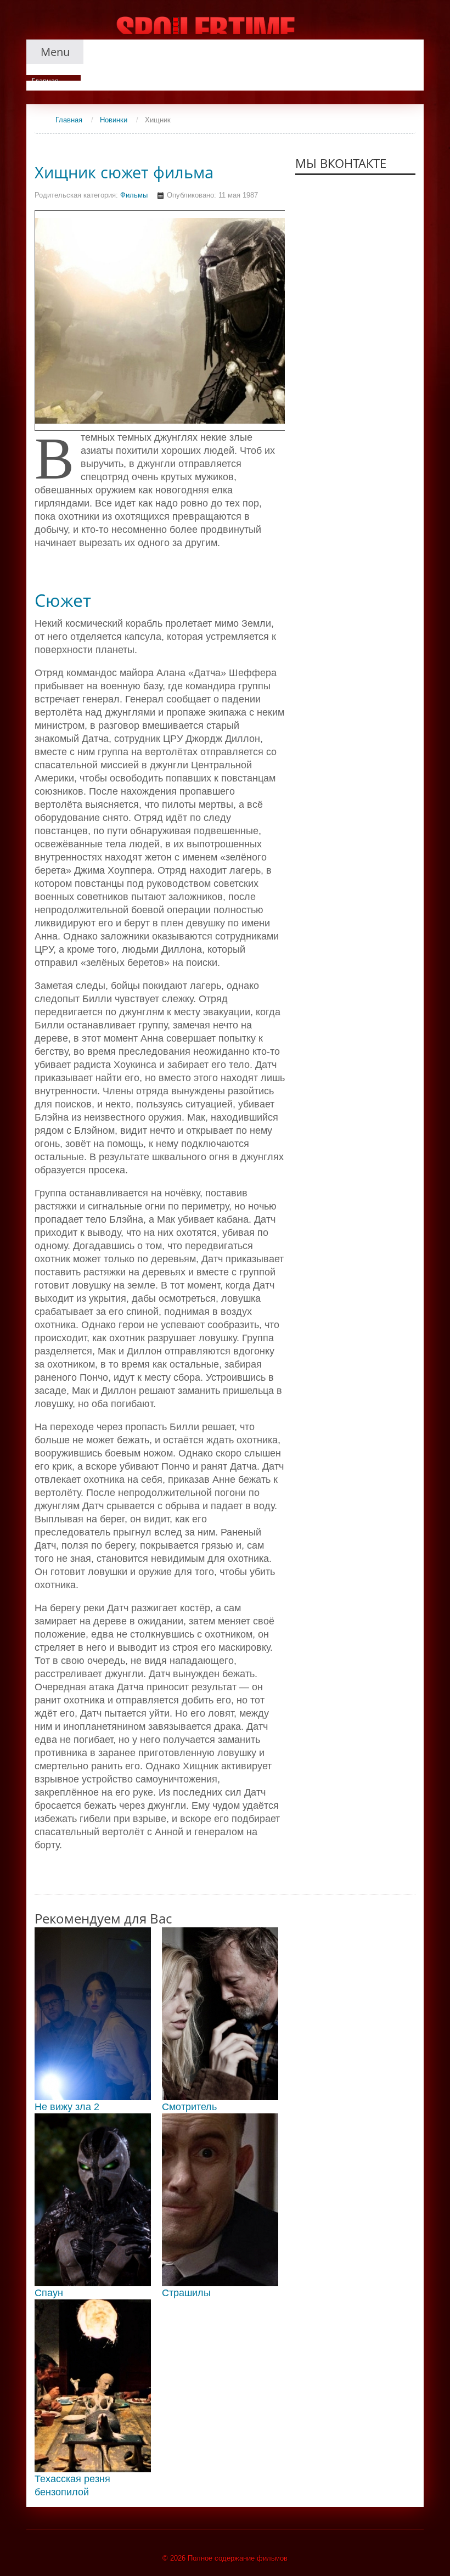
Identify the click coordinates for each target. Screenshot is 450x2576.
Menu (55, 52)
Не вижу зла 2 (67, 2107)
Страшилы (186, 2293)
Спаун (49, 2293)
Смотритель (189, 2107)
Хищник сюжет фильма (124, 172)
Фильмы (134, 195)
